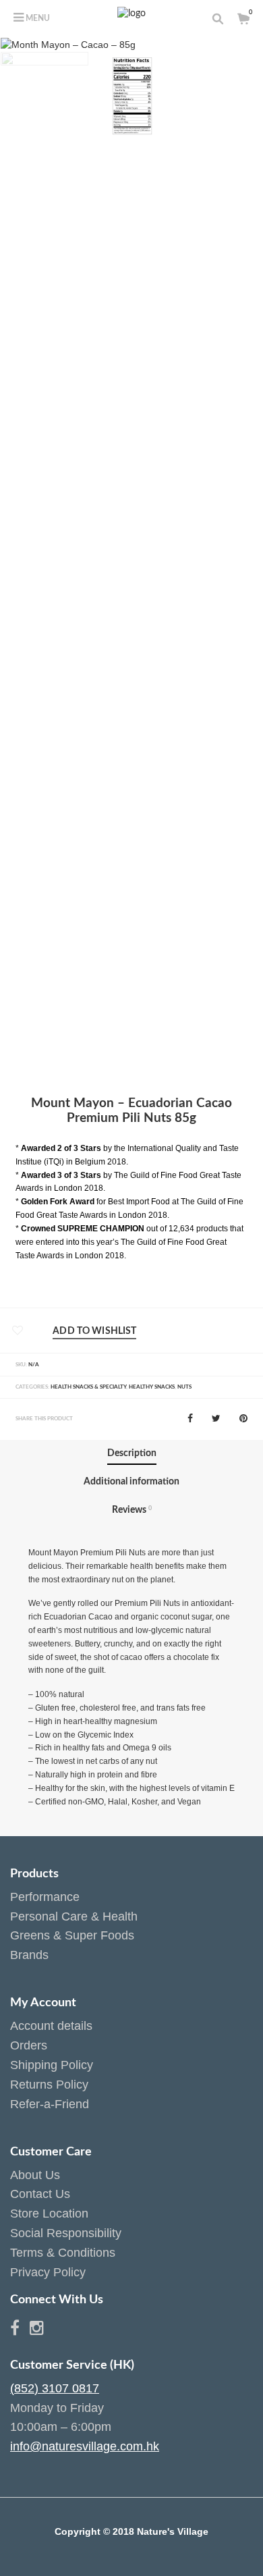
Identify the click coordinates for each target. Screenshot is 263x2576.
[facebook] (20, 2330)
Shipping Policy (52, 2065)
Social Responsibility (66, 2233)
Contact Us (40, 2194)
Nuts (184, 1387)
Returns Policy (49, 2085)
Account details (51, 2026)
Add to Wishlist (94, 1331)
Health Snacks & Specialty (88, 1387)
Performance (45, 1897)
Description (132, 1453)
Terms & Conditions (63, 2253)
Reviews (132, 1510)
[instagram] (37, 2330)
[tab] (132, 1454)
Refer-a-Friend (50, 2104)
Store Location (49, 2213)
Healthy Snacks (152, 1387)
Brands (29, 1955)
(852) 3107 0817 (55, 2388)
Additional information (131, 1482)
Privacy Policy (48, 2272)
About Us (35, 2175)
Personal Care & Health (74, 1916)
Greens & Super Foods (72, 1935)
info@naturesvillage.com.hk (85, 2446)
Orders (29, 2045)
